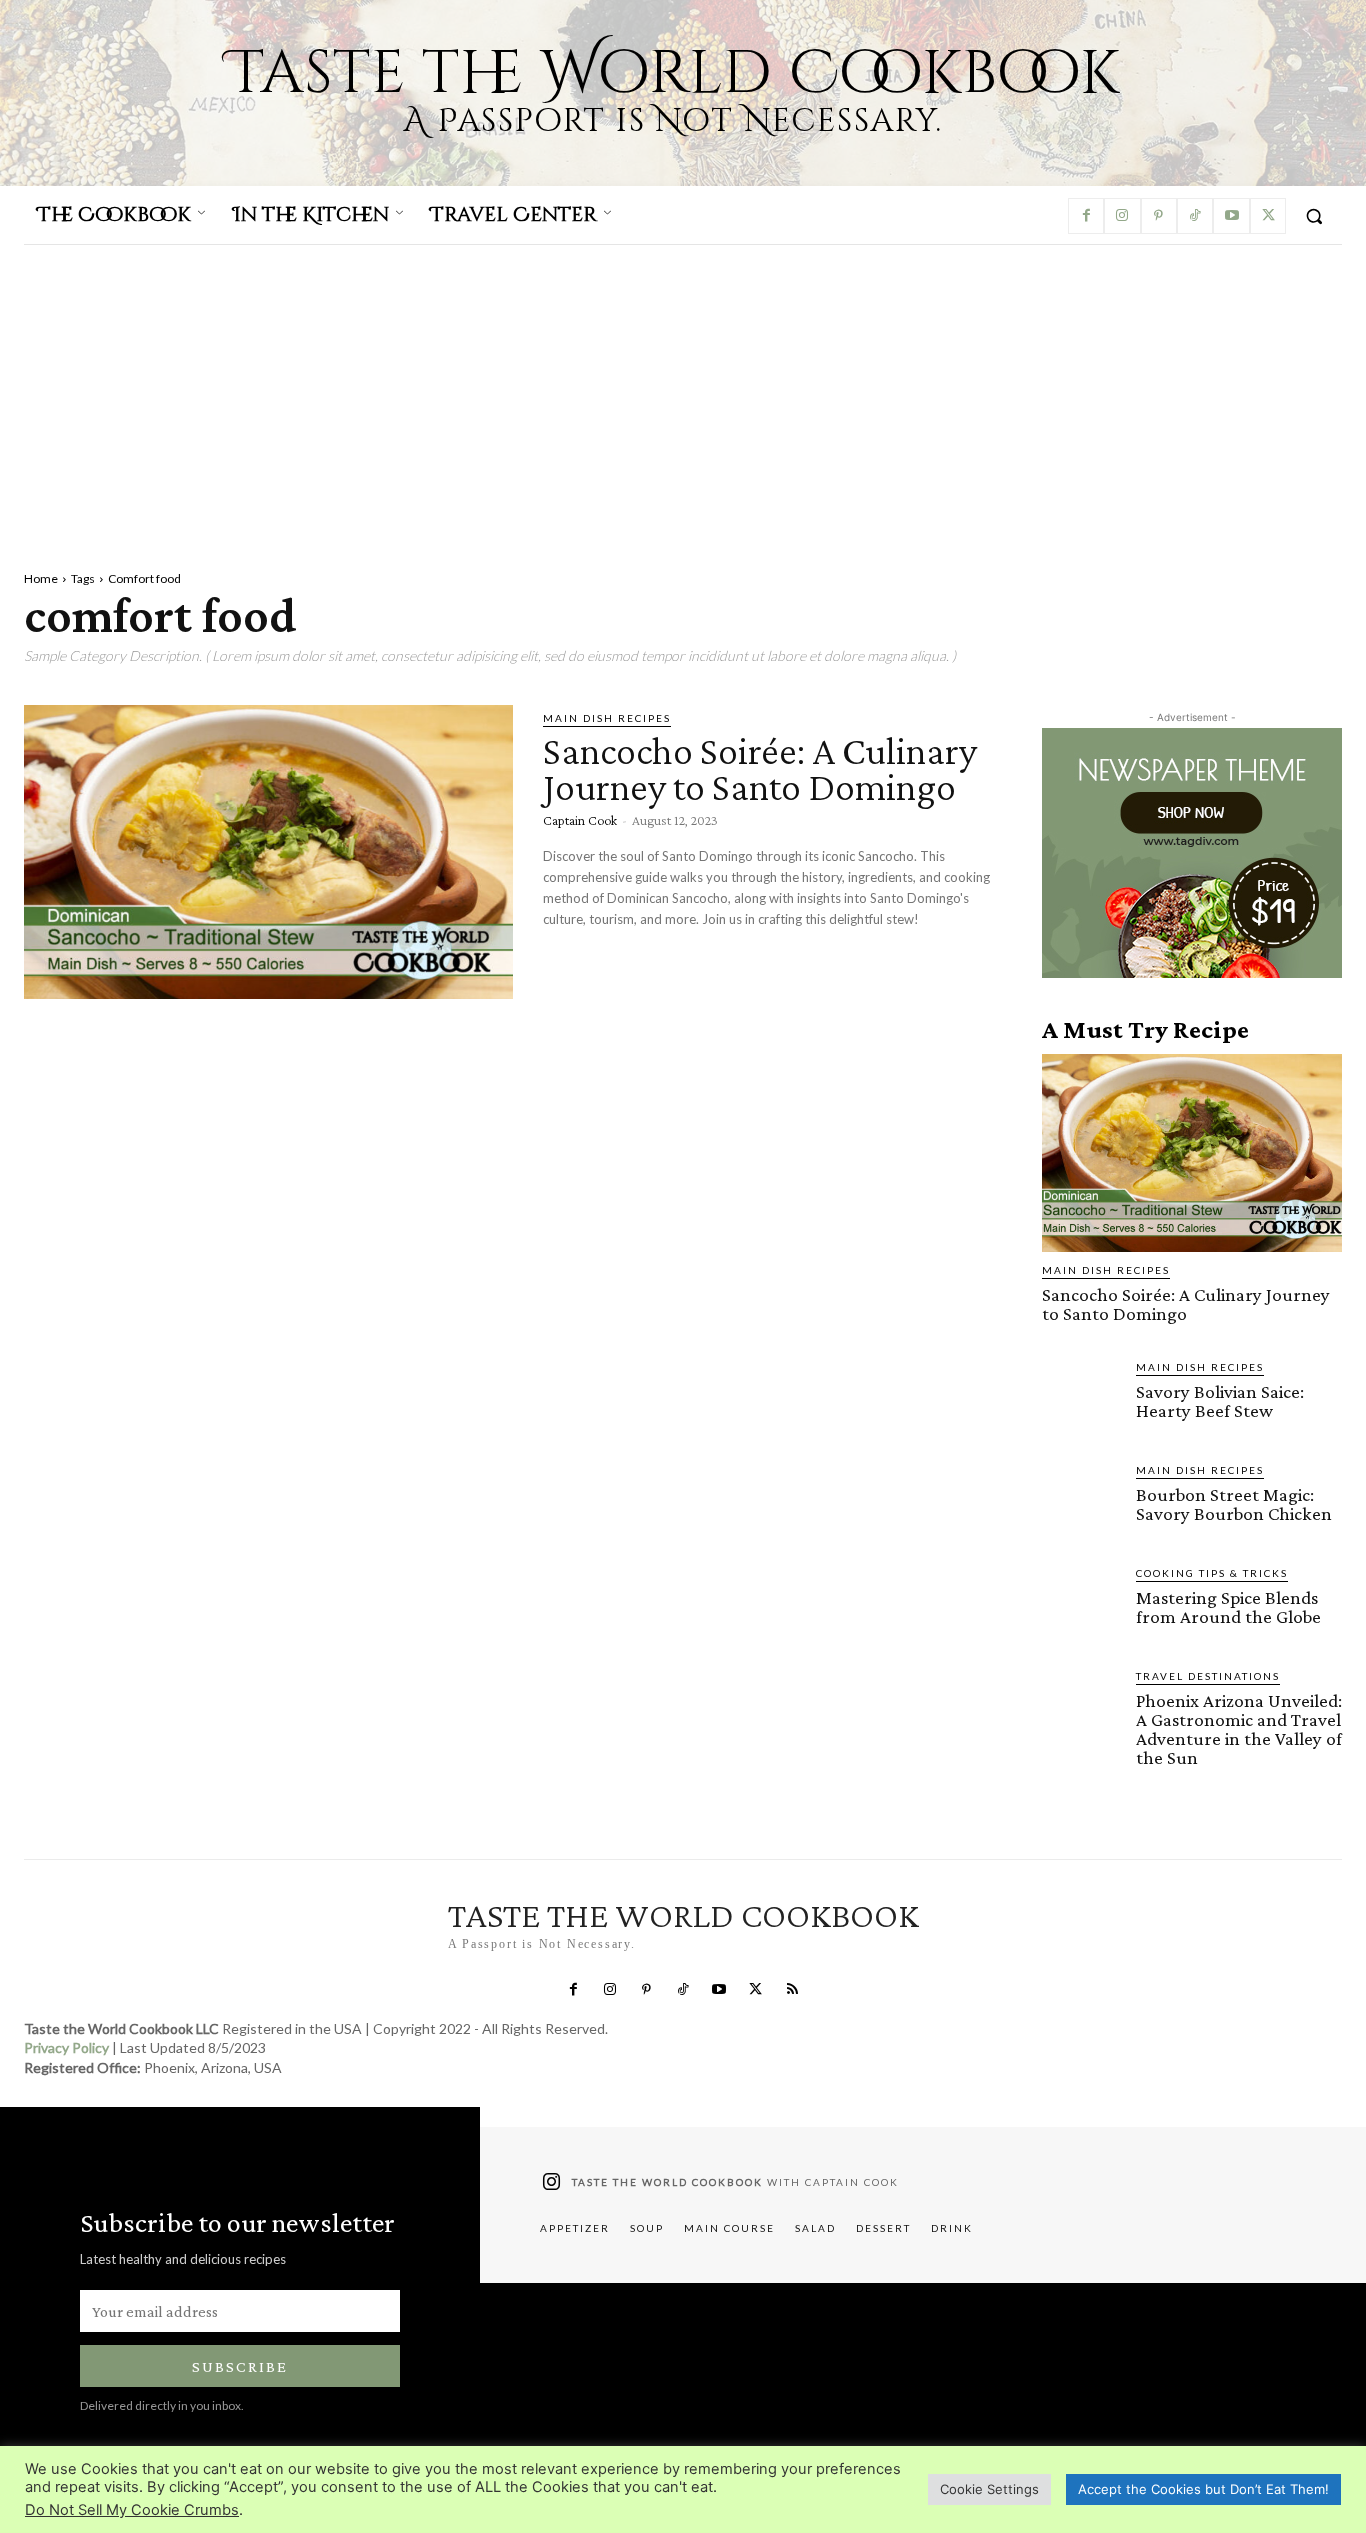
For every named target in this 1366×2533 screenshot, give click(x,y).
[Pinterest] (1159, 216)
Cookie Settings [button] (989, 2489)
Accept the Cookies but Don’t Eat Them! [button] (1203, 2489)
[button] (1314, 216)
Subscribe (240, 2366)
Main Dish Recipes (607, 718)
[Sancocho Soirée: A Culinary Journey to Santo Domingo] (268, 851)
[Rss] (792, 1990)
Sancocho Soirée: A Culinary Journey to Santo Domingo (760, 768)
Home (41, 578)
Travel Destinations (1208, 1676)
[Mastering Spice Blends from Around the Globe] (1081, 1604)
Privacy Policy (66, 2047)
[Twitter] (1268, 216)
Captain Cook (580, 820)
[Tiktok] (1195, 216)
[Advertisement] (683, 395)
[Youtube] (1231, 216)
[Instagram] (1122, 216)
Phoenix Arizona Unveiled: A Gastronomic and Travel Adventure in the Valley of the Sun (1239, 1729)
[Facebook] (1086, 216)
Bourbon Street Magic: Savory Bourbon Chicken (1234, 1504)
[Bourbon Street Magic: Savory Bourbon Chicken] (1081, 1501)
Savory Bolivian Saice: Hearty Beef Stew (1220, 1401)
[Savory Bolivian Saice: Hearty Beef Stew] (1081, 1398)
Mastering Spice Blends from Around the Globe (1228, 1607)
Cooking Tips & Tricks (1212, 1573)
